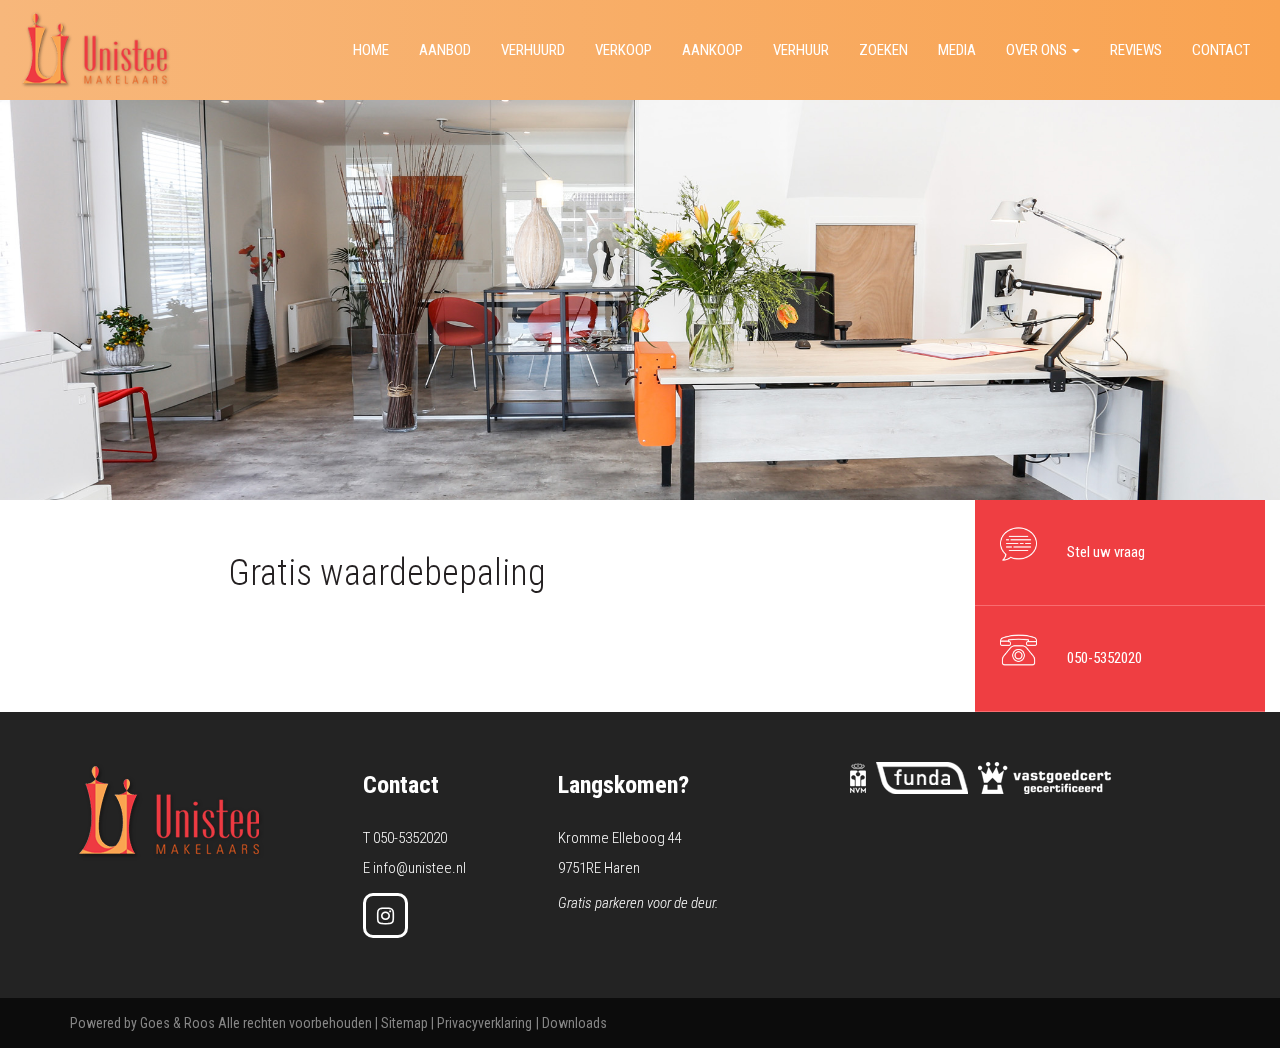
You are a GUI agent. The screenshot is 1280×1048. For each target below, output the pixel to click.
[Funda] (922, 777)
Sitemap (404, 1023)
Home (371, 50)
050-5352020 (410, 838)
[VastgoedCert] (1044, 777)
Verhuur (801, 50)
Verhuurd (533, 50)
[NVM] (858, 777)
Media (957, 50)
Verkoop (623, 50)
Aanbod (445, 50)
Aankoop (712, 50)
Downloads (574, 1023)
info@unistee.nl (419, 868)
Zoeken (883, 50)
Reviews (1136, 50)
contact (1221, 50)
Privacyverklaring (484, 1023)
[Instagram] (385, 915)
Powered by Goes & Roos (142, 1023)
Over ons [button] (1038, 50)
